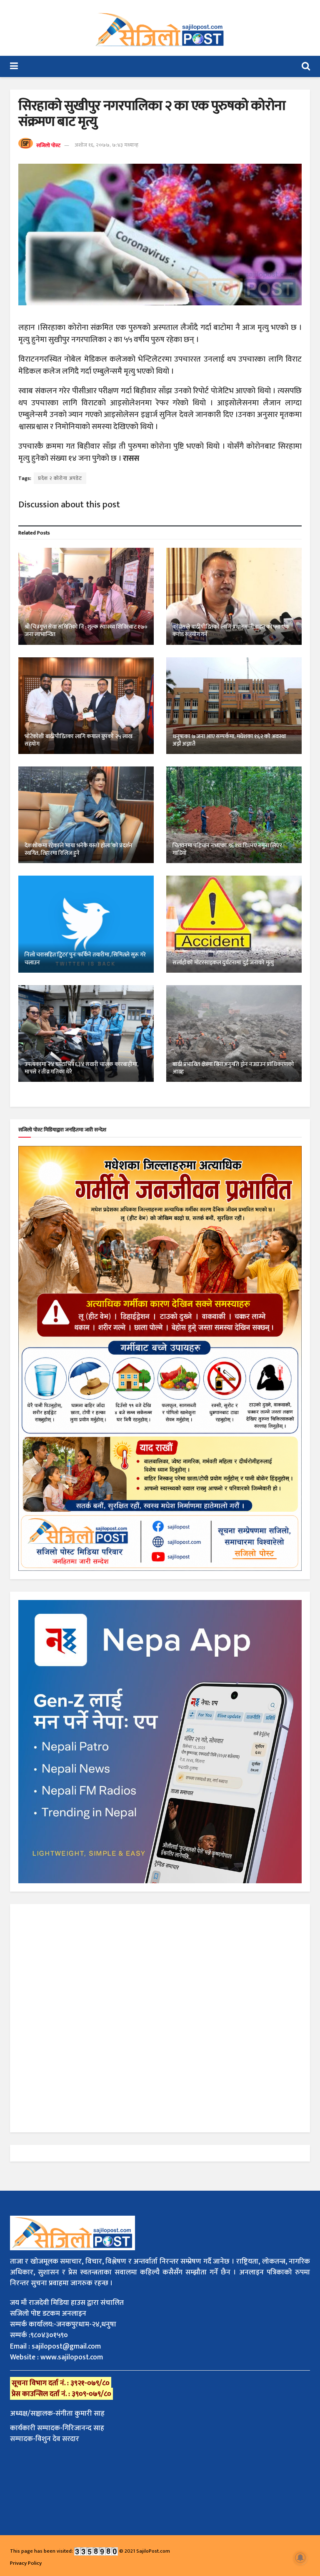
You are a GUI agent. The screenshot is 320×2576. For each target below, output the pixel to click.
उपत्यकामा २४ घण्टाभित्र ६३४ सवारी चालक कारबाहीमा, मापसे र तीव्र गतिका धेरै (81, 1068)
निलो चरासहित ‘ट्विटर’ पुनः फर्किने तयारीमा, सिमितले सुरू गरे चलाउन (85, 958)
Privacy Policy (26, 2563)
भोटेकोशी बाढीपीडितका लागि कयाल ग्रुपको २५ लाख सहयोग (79, 740)
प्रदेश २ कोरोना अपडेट (60, 478)
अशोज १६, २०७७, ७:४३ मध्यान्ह (106, 145)
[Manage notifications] (300, 2558)
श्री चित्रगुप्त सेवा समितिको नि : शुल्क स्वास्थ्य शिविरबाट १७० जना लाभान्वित (86, 630)
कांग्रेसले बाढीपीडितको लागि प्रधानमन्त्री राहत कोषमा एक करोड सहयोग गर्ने (231, 630)
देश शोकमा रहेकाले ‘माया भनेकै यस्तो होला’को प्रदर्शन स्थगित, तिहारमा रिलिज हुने (79, 849)
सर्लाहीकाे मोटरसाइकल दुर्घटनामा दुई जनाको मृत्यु (223, 962)
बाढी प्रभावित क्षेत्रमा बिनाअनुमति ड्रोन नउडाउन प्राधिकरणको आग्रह (233, 1068)
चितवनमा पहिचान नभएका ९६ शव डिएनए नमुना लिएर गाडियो (227, 849)
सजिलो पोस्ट (48, 145)
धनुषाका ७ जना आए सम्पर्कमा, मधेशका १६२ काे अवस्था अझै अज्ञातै (229, 740)
